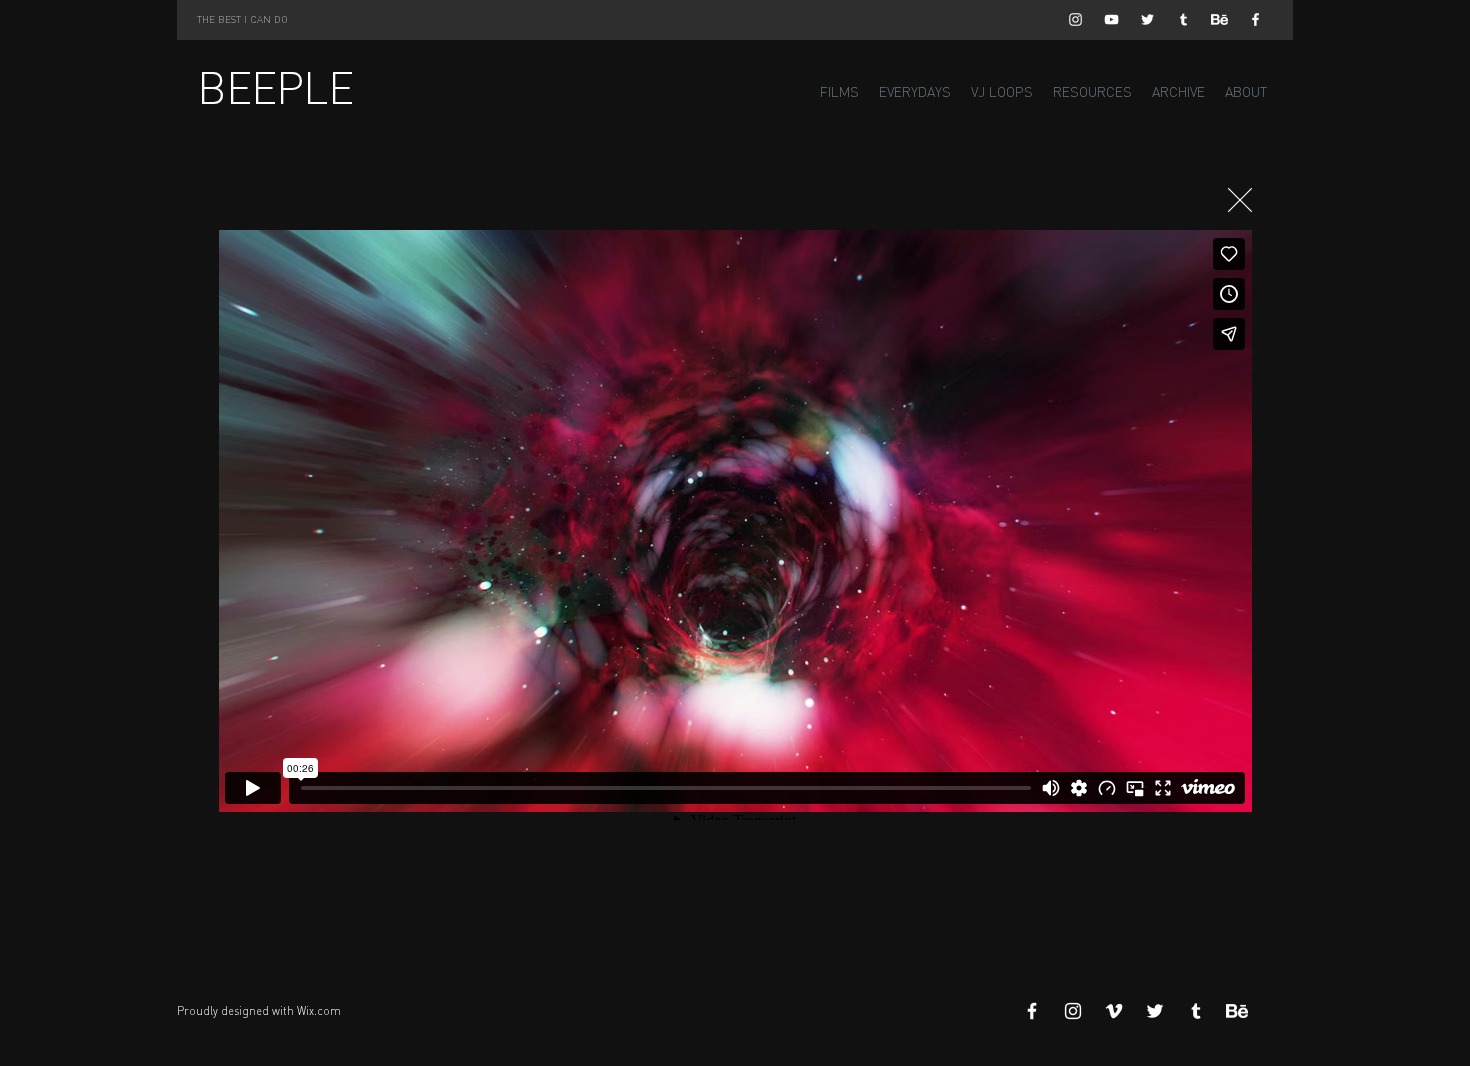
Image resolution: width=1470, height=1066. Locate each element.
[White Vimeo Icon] (1114, 1011)
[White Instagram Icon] (1075, 19)
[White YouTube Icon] (1111, 19)
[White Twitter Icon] (1147, 19)
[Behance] (1219, 19)
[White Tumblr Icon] (1183, 19)
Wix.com (319, 1011)
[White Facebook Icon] (1255, 19)
